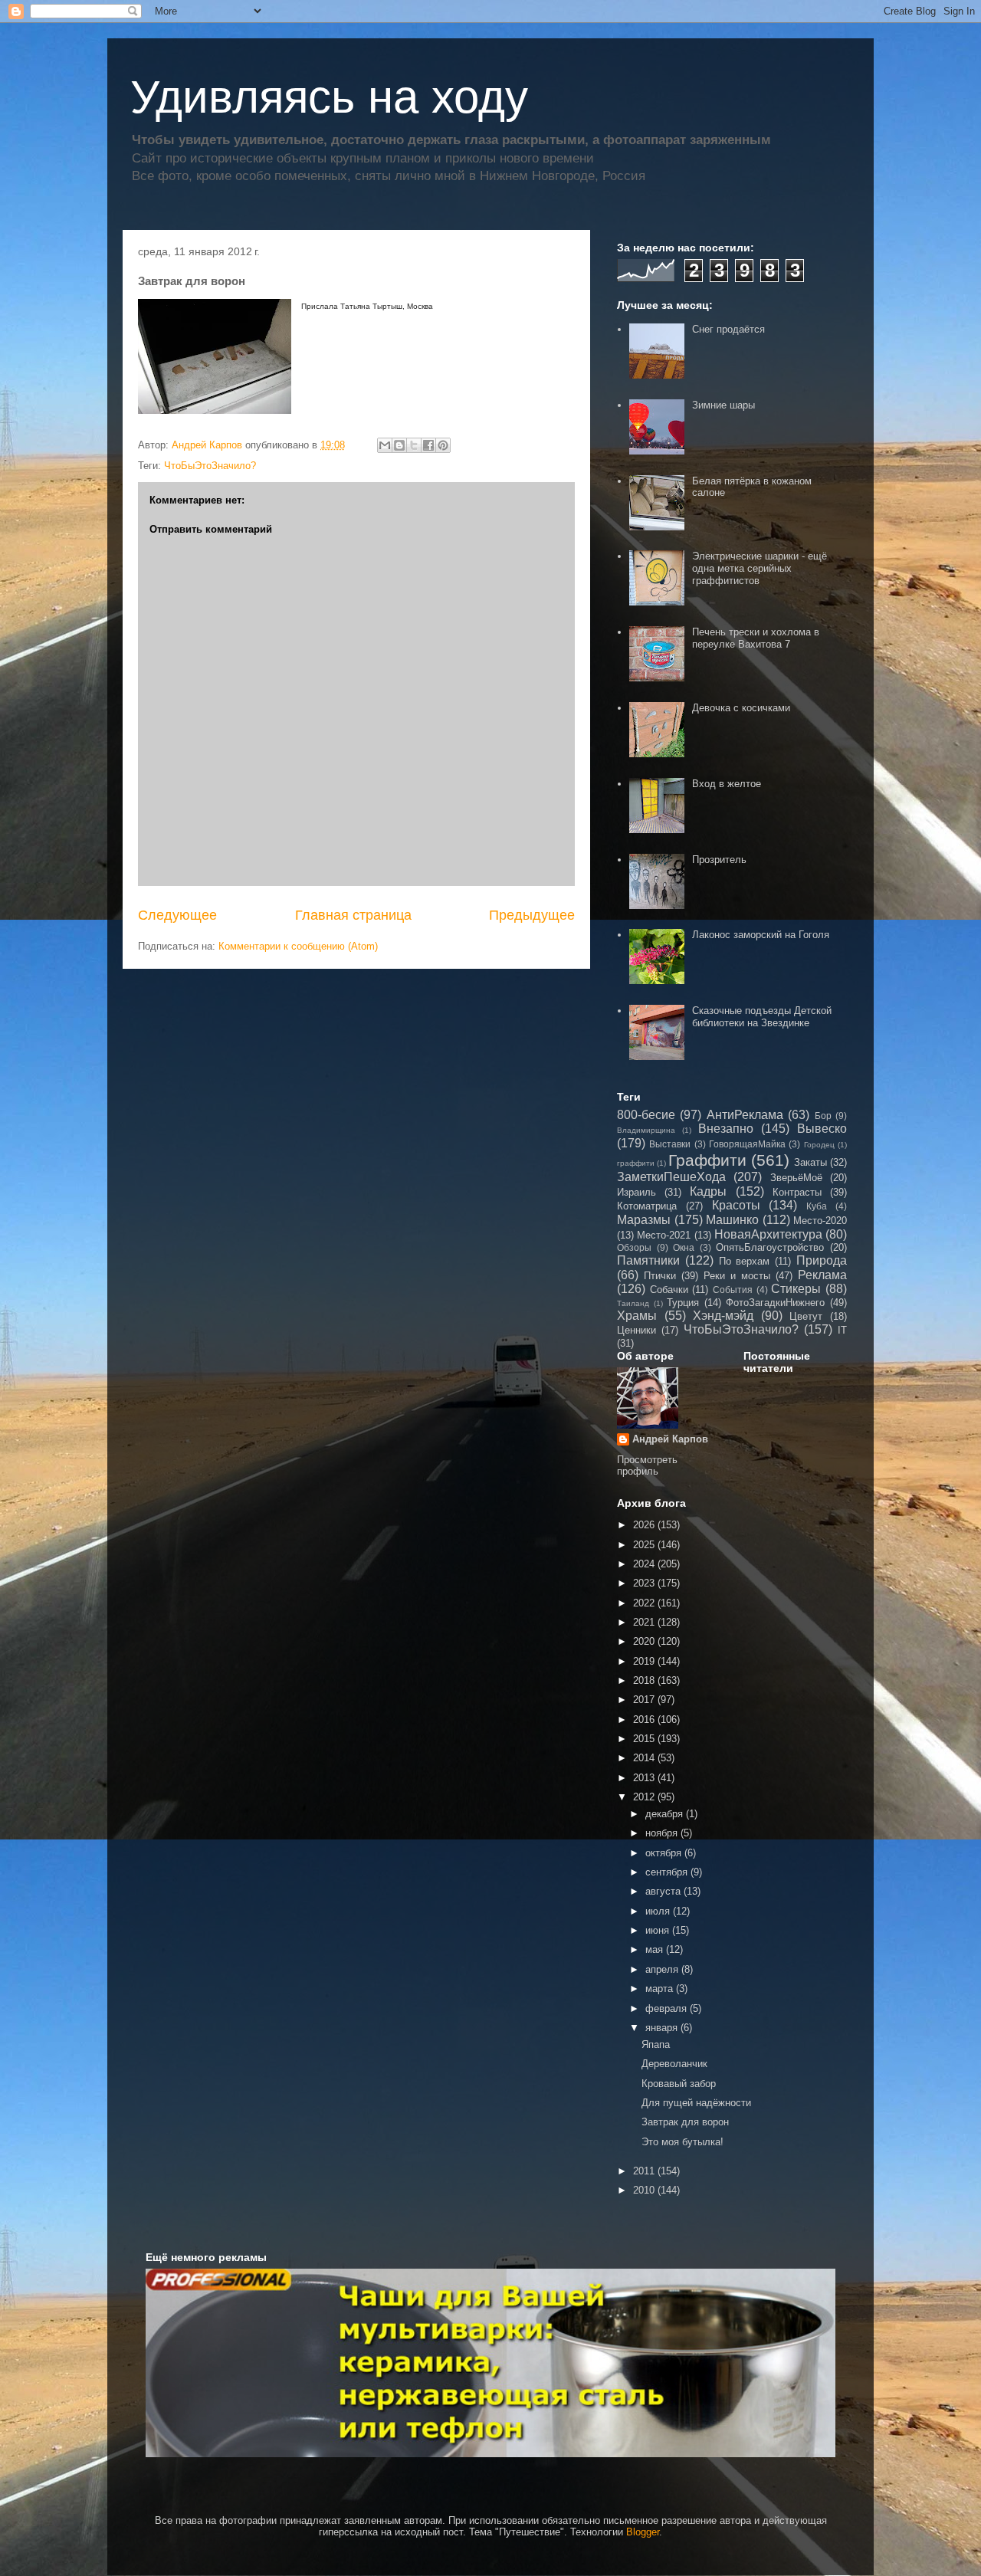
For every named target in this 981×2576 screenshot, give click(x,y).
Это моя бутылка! (682, 2142)
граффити (636, 1163)
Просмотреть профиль (647, 1465)
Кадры (708, 1191)
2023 (645, 1583)
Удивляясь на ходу (329, 97)
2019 (645, 1661)
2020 (645, 1641)
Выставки (670, 1144)
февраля (668, 2008)
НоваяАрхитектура (768, 1234)
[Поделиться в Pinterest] (443, 445)
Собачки (669, 1290)
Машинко (732, 1220)
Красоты (736, 1205)
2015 (645, 1739)
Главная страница (353, 915)
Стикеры (796, 1289)
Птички (660, 1276)
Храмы (637, 1316)
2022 (645, 1603)
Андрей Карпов (670, 1439)
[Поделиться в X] (414, 445)
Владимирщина (646, 1130)
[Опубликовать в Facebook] (428, 445)
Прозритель (719, 860)
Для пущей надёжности (696, 2103)
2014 (645, 1758)
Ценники (637, 1330)
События (733, 1290)
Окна (684, 1247)
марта (661, 1989)
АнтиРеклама (745, 1115)
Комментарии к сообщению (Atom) (298, 946)
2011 (645, 2171)
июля (659, 1911)
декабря (666, 1814)
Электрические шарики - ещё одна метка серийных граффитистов (760, 568)
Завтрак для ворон (685, 2122)
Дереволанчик (674, 2064)
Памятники (648, 1260)
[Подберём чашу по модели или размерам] (490, 2363)
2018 (645, 1680)
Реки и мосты (737, 1276)
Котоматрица (647, 1206)
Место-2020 (820, 1221)
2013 (645, 1778)
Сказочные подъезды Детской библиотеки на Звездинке (762, 1017)
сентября (668, 1872)
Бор (823, 1116)
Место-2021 (664, 1235)
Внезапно (726, 1129)
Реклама (822, 1275)
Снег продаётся (728, 329)
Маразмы (644, 1220)
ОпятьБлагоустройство (770, 1247)
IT (842, 1330)
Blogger (643, 2532)
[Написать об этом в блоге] (399, 445)
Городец (819, 1145)
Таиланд (633, 1303)
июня (659, 1930)
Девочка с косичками (741, 708)
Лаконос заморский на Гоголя (761, 935)
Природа (822, 1260)
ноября (663, 1833)
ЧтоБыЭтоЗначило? (210, 466)
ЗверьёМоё (796, 1178)
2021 (645, 1622)
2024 (645, 1564)
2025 (645, 1545)
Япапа (656, 2044)
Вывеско (822, 1129)
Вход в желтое (727, 784)
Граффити (707, 1160)
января (663, 2028)
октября (665, 1853)
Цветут (806, 1316)
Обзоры (634, 1247)
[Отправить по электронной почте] (385, 445)
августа (664, 1891)
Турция (683, 1303)
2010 (645, 2190)
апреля (663, 1969)
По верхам (745, 1261)
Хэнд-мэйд (723, 1316)
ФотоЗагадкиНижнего (775, 1303)
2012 (645, 1797)
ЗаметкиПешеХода (671, 1177)
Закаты (810, 1162)
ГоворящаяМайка (747, 1144)
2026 (645, 1525)
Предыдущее (532, 915)
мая (656, 1949)
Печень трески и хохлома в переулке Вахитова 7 (756, 638)
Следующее (177, 915)
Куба (817, 1206)
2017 (645, 1700)
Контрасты (797, 1192)
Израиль (637, 1192)
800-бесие (646, 1115)
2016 (645, 1720)
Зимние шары (723, 405)
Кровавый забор (679, 2084)
